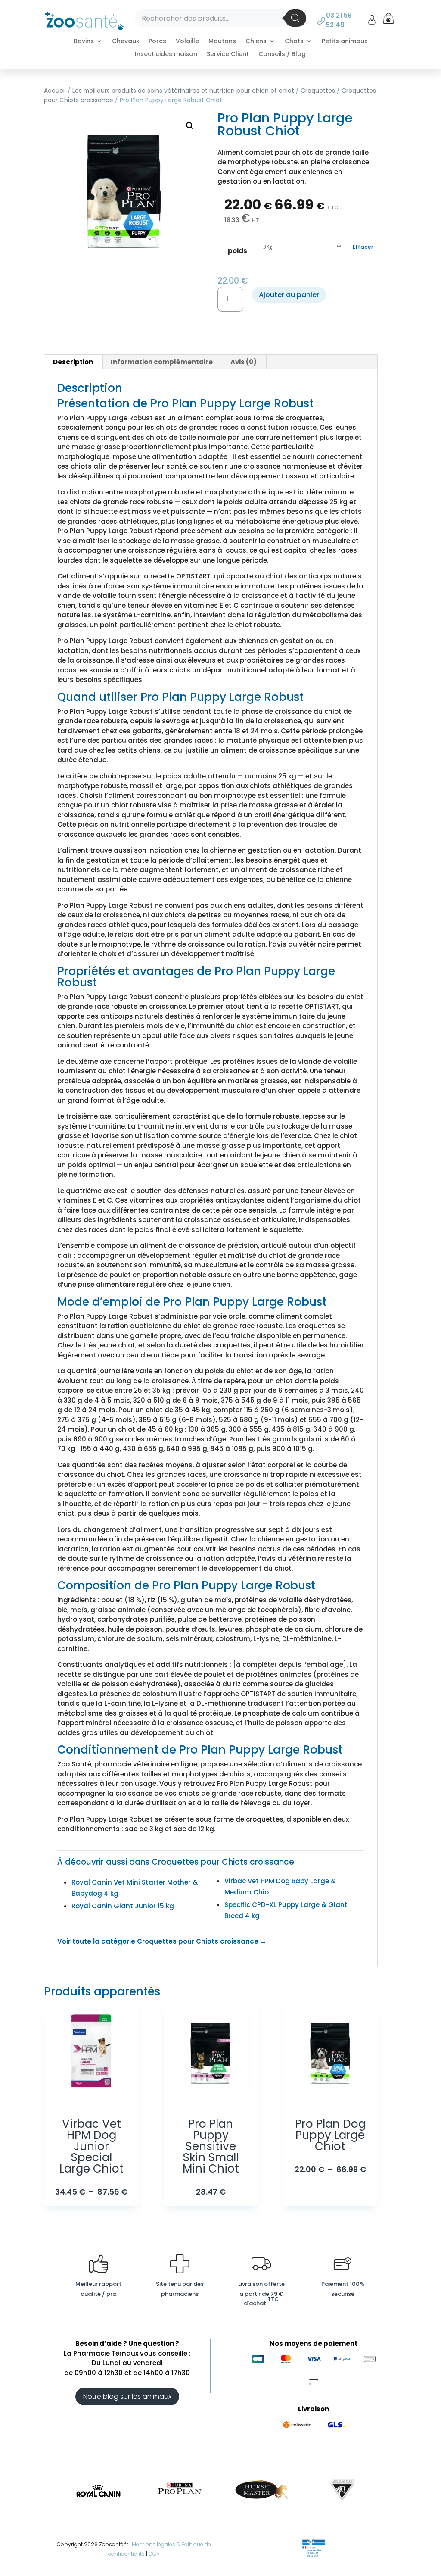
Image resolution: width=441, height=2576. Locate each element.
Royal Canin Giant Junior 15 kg (123, 1906)
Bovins (84, 42)
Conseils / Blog (282, 55)
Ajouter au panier (289, 295)
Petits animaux (345, 42)
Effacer (363, 247)
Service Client (228, 55)
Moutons (222, 42)
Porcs (157, 42)
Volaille (187, 42)
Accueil (55, 91)
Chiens (256, 42)
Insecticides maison (166, 55)
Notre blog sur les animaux (127, 2396)
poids (238, 251)
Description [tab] (73, 362)
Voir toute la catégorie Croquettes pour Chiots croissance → (162, 1941)
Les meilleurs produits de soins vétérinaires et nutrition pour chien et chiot (183, 91)
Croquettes (318, 91)
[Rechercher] (295, 18)
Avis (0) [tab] (244, 362)
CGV (154, 2554)
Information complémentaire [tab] (162, 362)
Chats (294, 42)
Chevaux (126, 42)
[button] (190, 126)
